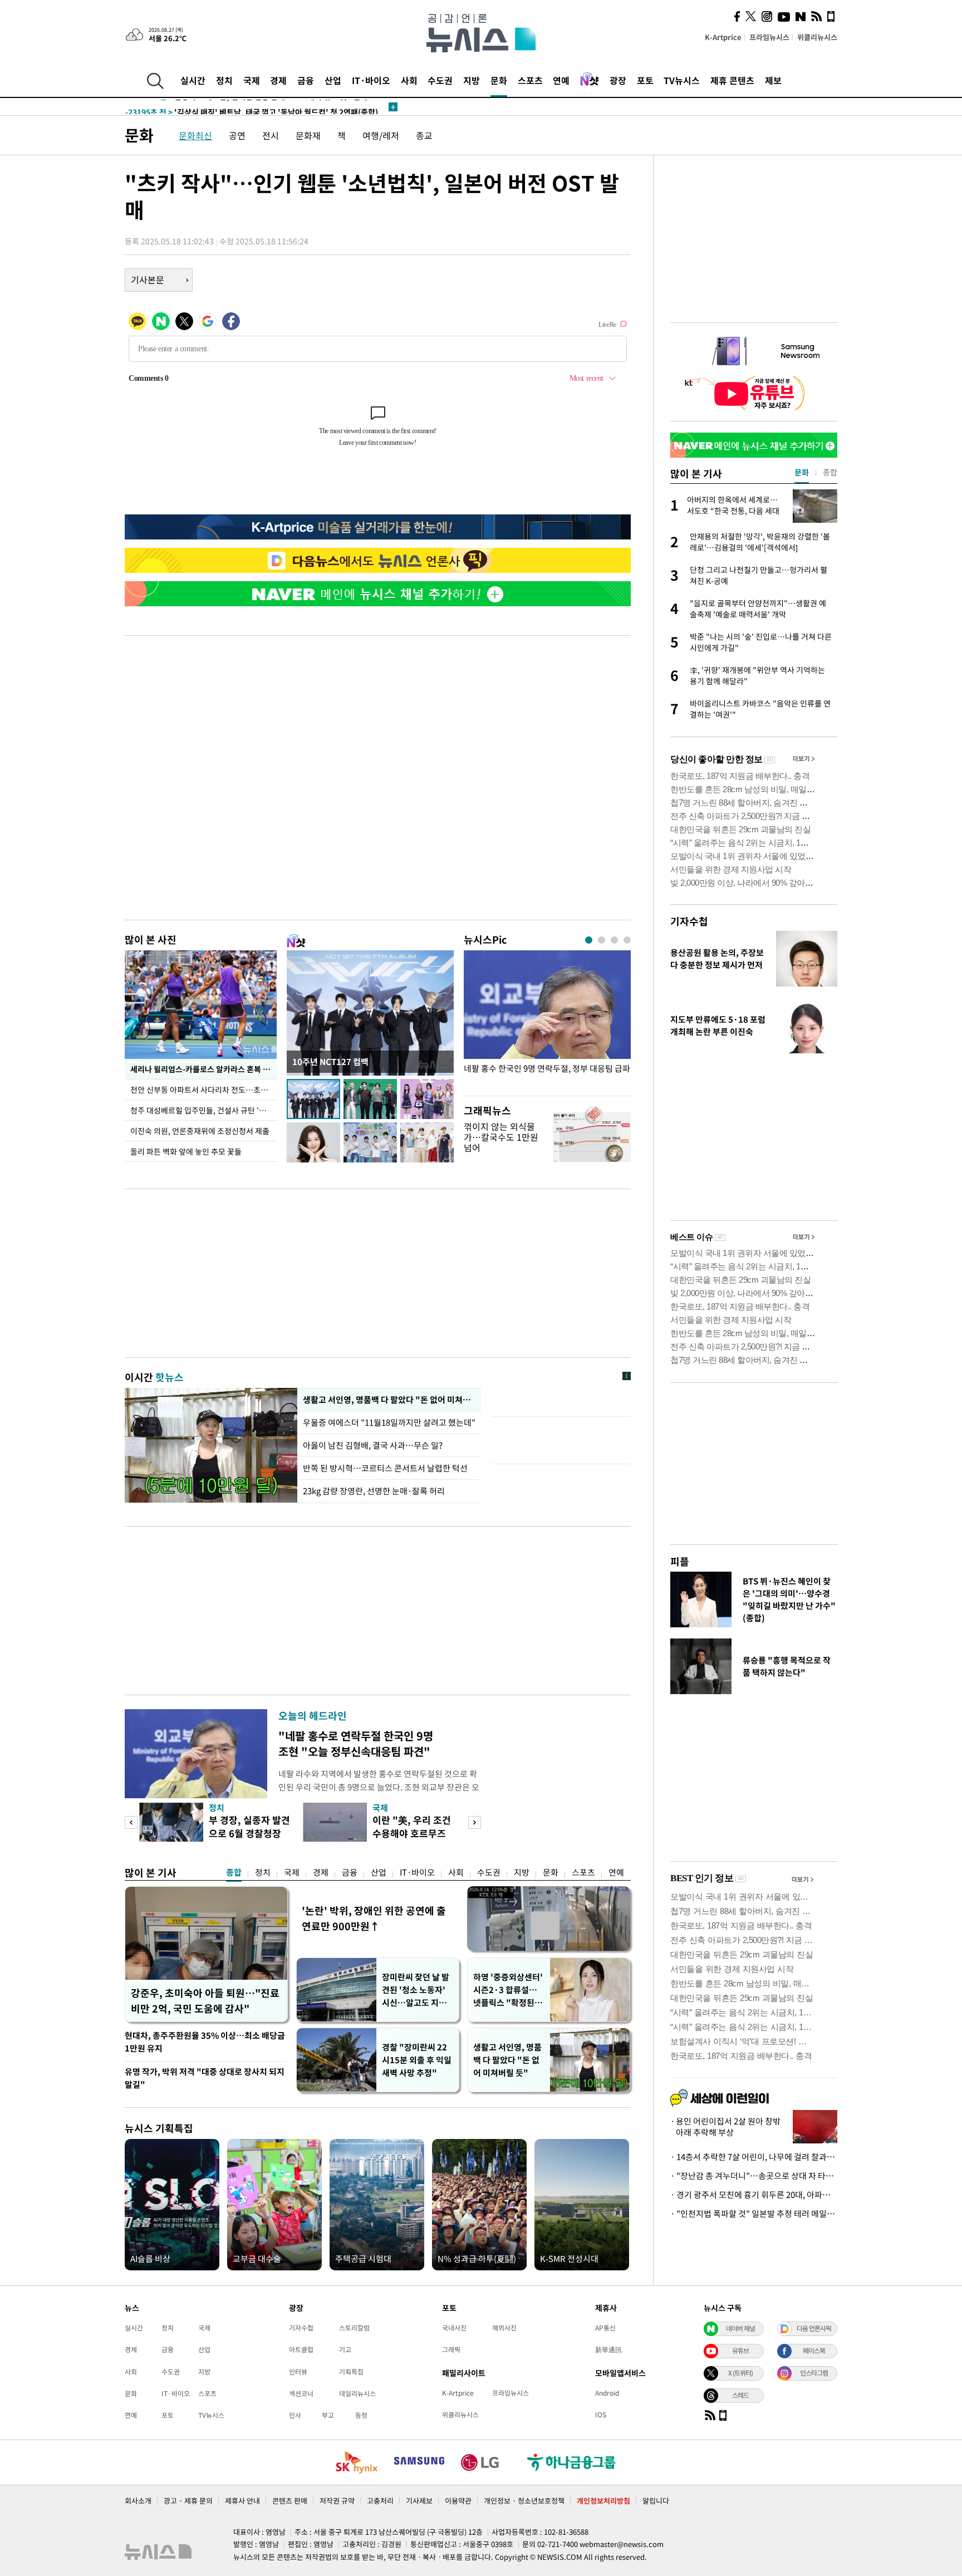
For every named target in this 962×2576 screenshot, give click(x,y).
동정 (361, 2415)
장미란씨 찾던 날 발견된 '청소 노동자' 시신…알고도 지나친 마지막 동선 (416, 1990)
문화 (499, 80)
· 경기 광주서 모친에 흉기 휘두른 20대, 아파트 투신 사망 (754, 2195)
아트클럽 (301, 2349)
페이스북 (814, 2351)
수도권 (440, 80)
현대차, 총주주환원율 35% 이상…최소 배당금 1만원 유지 (205, 2042)
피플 (680, 1561)
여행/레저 (381, 135)
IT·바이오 (371, 80)
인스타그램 (814, 2373)
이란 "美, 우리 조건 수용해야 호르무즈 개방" (412, 1833)
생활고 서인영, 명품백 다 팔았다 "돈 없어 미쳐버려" (389, 1400)
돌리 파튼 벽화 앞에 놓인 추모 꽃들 (186, 1151)
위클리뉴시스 (817, 37)
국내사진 (454, 2328)
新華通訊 (608, 2349)
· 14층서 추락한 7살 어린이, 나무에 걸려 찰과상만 (754, 2157)
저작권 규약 (337, 2501)
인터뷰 (298, 2372)
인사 (295, 2415)
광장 (618, 80)
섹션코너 (301, 2393)
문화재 (308, 135)
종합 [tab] (830, 472)
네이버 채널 (740, 2328)
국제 (252, 80)
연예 (561, 80)
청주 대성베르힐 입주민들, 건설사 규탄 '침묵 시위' (203, 1110)
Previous (131, 1822)
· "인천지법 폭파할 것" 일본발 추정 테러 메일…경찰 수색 (754, 2214)
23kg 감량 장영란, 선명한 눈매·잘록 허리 (374, 1491)
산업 (333, 80)
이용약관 (458, 2501)
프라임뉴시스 (769, 37)
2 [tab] (602, 940)
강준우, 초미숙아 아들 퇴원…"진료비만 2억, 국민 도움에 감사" (205, 2001)
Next (475, 1822)
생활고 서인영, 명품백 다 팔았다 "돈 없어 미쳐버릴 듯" (507, 2060)
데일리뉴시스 (357, 2393)
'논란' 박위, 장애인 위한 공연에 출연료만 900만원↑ (374, 1918)
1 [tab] (589, 940)
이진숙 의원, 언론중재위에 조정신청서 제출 (200, 1131)
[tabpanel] (547, 1020)
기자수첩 (689, 921)
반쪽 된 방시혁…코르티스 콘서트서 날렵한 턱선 (385, 1468)
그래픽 (451, 2349)
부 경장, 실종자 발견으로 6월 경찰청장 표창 (249, 1833)
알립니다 (656, 2501)
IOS (601, 2415)
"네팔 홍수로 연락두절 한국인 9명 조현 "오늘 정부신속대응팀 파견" (356, 1743)
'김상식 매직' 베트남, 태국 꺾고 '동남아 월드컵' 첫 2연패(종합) (252, 107)
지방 (472, 80)
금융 (306, 80)
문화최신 (195, 135)
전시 (271, 135)
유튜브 (740, 2351)
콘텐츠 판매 (290, 2501)
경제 (278, 80)
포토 (645, 80)
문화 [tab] (802, 472)
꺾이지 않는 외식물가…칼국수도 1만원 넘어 (501, 1137)
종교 (424, 135)
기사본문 (148, 279)
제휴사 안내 (242, 2501)
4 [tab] (627, 940)
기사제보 (419, 2501)
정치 (224, 80)
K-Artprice (723, 37)
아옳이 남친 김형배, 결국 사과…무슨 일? (373, 1445)
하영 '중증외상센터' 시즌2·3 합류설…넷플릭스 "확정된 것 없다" (509, 1990)
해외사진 (504, 2328)
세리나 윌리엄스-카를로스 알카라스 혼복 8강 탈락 (203, 1069)
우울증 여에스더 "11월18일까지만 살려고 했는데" (389, 1422)
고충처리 (380, 2501)
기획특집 (351, 2372)
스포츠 (530, 80)
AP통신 (605, 2328)
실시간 (193, 80)
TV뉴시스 (682, 80)
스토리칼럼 (354, 2328)
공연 (237, 135)
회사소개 (138, 2501)
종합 (234, 1872)
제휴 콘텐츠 (732, 80)
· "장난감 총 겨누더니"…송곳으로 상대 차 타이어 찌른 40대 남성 (754, 2176)
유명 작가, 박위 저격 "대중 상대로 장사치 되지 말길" (205, 2078)
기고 (345, 2349)
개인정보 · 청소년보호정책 (524, 2501)
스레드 (740, 2395)
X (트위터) (740, 2373)
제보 (773, 80)
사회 (409, 80)
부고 (328, 2415)
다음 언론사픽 (814, 2328)
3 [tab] (614, 940)
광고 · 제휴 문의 (188, 2501)
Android (607, 2393)
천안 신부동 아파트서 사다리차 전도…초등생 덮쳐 (203, 1090)
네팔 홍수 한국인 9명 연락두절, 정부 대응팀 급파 (547, 1069)
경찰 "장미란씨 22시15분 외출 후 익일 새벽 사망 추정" (417, 2060)
